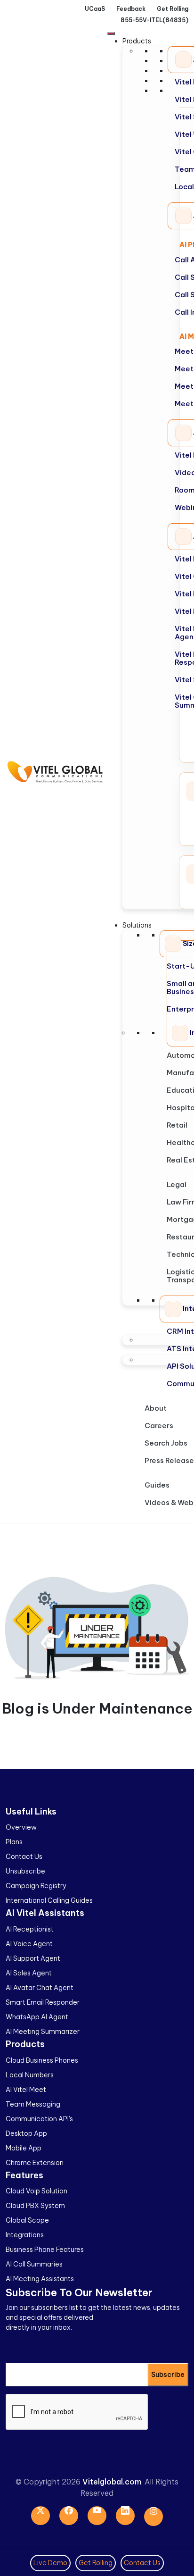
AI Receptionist (30, 1929)
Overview (21, 1827)
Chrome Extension (35, 2163)
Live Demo (50, 2563)
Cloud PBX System (35, 2206)
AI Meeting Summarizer (43, 2032)
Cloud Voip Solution (36, 2191)
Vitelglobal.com (112, 2482)
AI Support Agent (33, 1958)
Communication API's (39, 2119)
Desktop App (26, 2133)
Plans (14, 1842)
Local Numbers (30, 2075)
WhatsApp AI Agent (37, 2017)
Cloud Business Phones (42, 2060)
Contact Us (24, 1857)
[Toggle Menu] (111, 33)
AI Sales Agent (29, 1973)
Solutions (137, 925)
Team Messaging (33, 2104)
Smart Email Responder (43, 2002)
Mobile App (24, 2148)
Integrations (25, 2235)
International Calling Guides (49, 1900)
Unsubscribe (25, 1871)
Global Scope (27, 2220)
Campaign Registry (36, 1886)
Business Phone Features (45, 2250)
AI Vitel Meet (26, 2090)
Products (137, 41)
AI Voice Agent (29, 1944)
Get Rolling (96, 2563)
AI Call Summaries (34, 2264)
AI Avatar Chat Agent (40, 1988)
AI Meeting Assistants (40, 2279)
